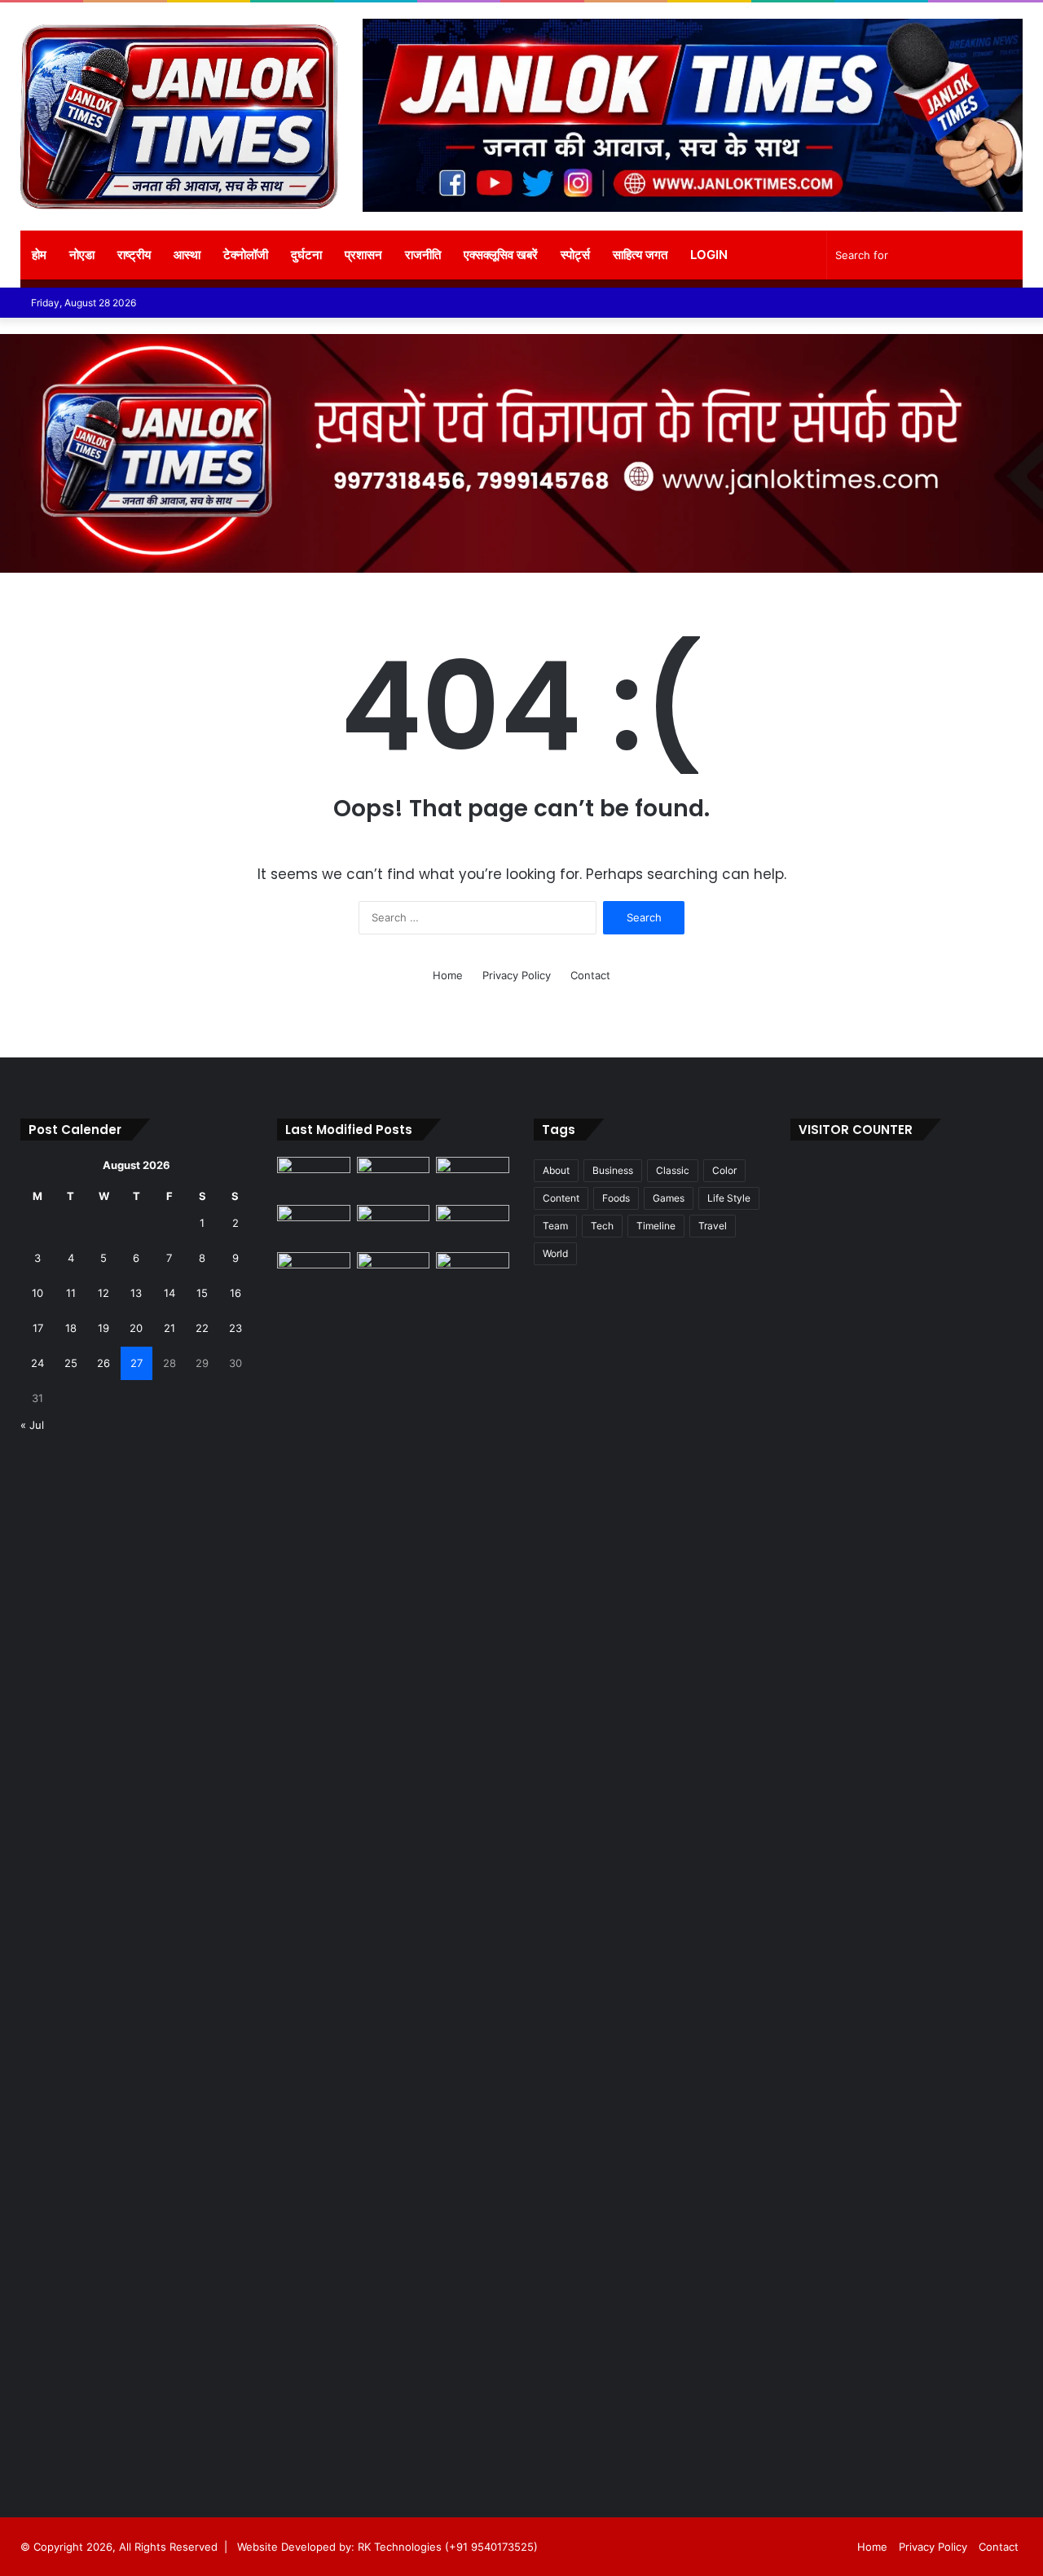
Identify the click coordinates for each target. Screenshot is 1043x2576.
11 (71, 1293)
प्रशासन (363, 255)
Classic (673, 1170)
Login (709, 255)
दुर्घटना (306, 255)
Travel (713, 1226)
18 (71, 1328)
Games (669, 1198)
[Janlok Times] (179, 116)
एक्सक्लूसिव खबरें (501, 255)
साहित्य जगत (640, 255)
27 (136, 1363)
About (556, 1170)
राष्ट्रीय (134, 255)
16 (235, 1293)
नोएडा (82, 255)
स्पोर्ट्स (575, 255)
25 (71, 1363)
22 (202, 1328)
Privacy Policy (517, 975)
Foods (616, 1198)
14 (169, 1293)
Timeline (656, 1226)
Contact (590, 975)
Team (555, 1226)
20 (136, 1328)
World (555, 1253)
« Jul (32, 1425)
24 (37, 1363)
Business (613, 1170)
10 (37, 1293)
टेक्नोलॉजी (246, 255)
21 (169, 1328)
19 (103, 1328)
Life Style (729, 1198)
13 (136, 1293)
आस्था (187, 255)
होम (39, 255)
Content (561, 1198)
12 (103, 1293)
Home (448, 975)
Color (724, 1170)
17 (38, 1328)
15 (202, 1293)
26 (103, 1363)
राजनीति (423, 255)
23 (235, 1328)
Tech (602, 1226)
